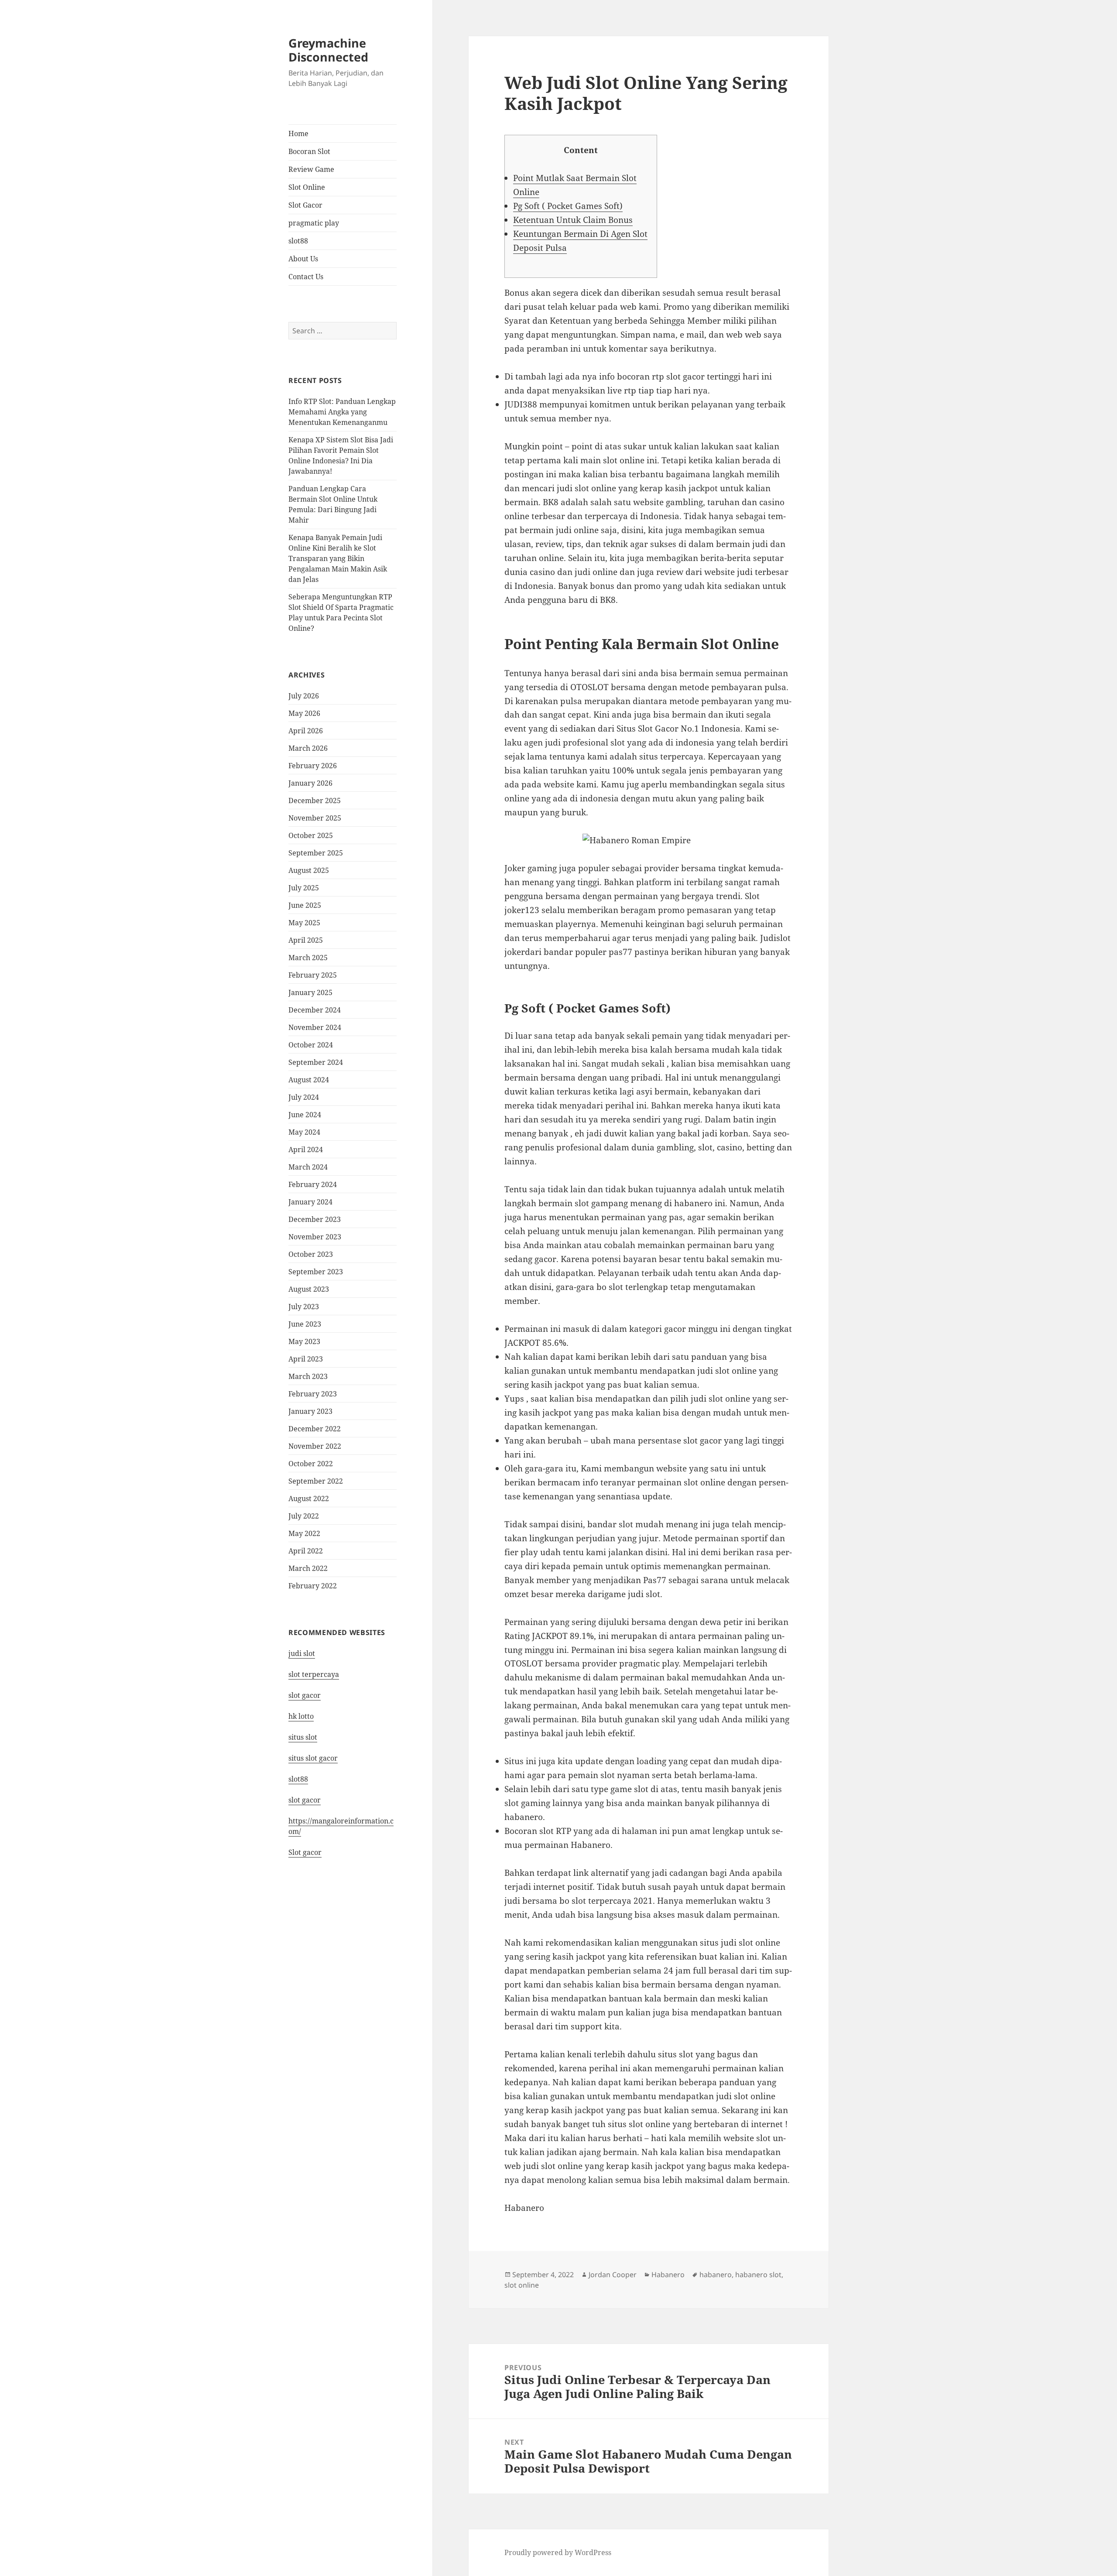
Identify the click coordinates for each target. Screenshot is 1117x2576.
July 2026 (304, 696)
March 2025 (308, 958)
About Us (303, 259)
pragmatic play (314, 223)
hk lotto (301, 1716)
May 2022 (304, 1533)
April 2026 (306, 731)
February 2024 (313, 1184)
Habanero (668, 2275)
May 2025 (304, 923)
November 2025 (315, 818)
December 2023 (315, 1219)
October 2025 (311, 835)
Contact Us (306, 277)
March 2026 (308, 748)
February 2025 (313, 975)
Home (298, 133)
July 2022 (304, 1516)
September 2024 (316, 1062)
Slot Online (307, 187)
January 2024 (310, 1202)
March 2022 (308, 1568)
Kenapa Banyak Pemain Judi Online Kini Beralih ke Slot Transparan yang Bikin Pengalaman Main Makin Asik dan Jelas (338, 558)
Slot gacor (305, 1852)
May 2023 (304, 1341)
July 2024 (304, 1097)
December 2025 (315, 801)
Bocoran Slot (309, 151)
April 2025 (306, 940)
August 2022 (309, 1498)
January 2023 (310, 1411)
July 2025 (304, 888)
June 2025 (305, 905)
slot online (522, 2285)
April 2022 (306, 1551)
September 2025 (316, 853)
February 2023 (313, 1394)
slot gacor (305, 1695)
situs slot (303, 1737)
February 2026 (313, 766)
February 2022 (313, 1586)
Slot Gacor (305, 205)
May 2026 (304, 713)
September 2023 (316, 1272)
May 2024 (304, 1132)
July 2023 (304, 1307)
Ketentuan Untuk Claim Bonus (573, 220)
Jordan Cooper (613, 2275)
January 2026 (310, 783)
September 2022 (316, 1481)
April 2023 (306, 1359)
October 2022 (311, 1464)
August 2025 (309, 870)
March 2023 (308, 1376)
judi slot (302, 1653)
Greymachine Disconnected (328, 50)
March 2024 (308, 1167)
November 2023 (315, 1237)
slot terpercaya (314, 1674)
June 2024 (305, 1115)
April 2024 (306, 1149)
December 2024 (315, 1010)
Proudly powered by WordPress (558, 2552)
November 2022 (315, 1446)
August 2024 (309, 1080)
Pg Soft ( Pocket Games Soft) (568, 206)
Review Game (311, 169)
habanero (716, 2275)
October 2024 (311, 1045)
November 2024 (315, 1027)
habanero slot (758, 2275)
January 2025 (310, 992)
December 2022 (315, 1429)
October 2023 (311, 1254)
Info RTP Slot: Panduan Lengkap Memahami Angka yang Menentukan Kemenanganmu (342, 412)
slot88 (298, 241)
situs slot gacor (313, 1758)
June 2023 (305, 1324)
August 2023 (309, 1289)
